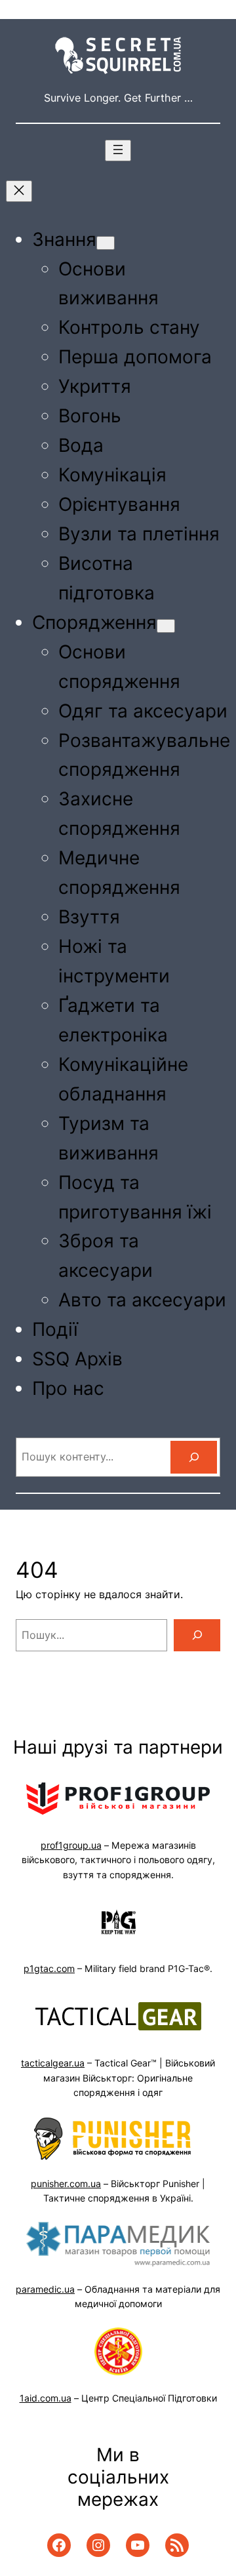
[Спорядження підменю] (166, 626)
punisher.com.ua (66, 2184)
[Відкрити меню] (118, 151)
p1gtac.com (49, 1968)
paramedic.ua (45, 2289)
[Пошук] (194, 1457)
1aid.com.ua (46, 2398)
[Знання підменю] (106, 243)
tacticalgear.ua (53, 2063)
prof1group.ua (71, 1845)
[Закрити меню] (19, 191)
